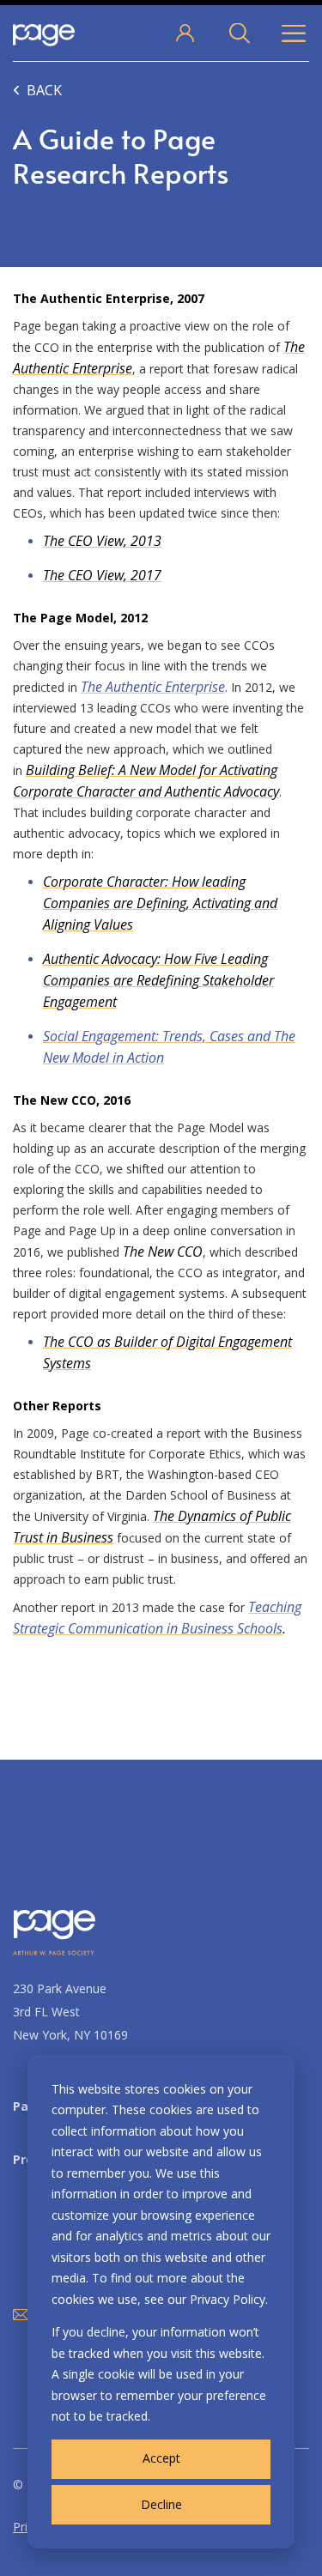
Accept (161, 2458)
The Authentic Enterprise (153, 687)
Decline (161, 2504)
